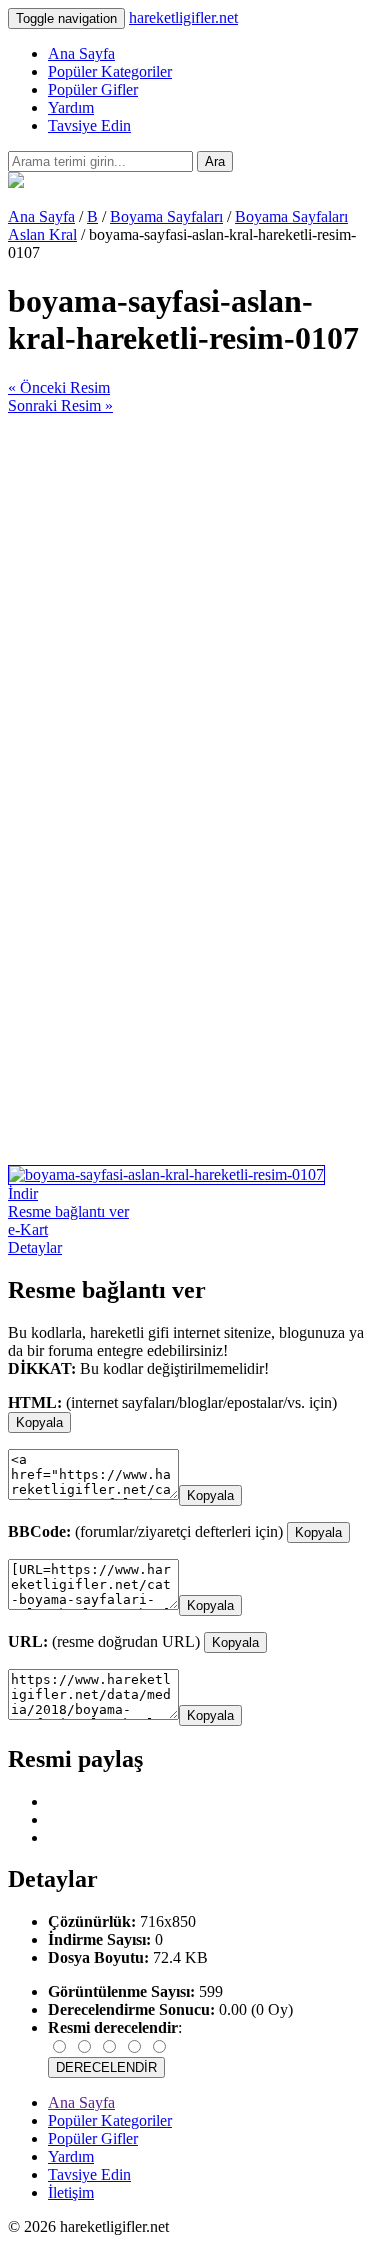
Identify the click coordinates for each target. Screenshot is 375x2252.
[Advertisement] (187, 602)
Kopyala (39, 1422)
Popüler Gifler (93, 89)
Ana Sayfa (81, 53)
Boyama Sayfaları (166, 216)
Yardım (71, 107)
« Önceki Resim (59, 387)
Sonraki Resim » (60, 405)
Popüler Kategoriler (110, 71)
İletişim (71, 2192)
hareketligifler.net (183, 17)
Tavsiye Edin (89, 125)
